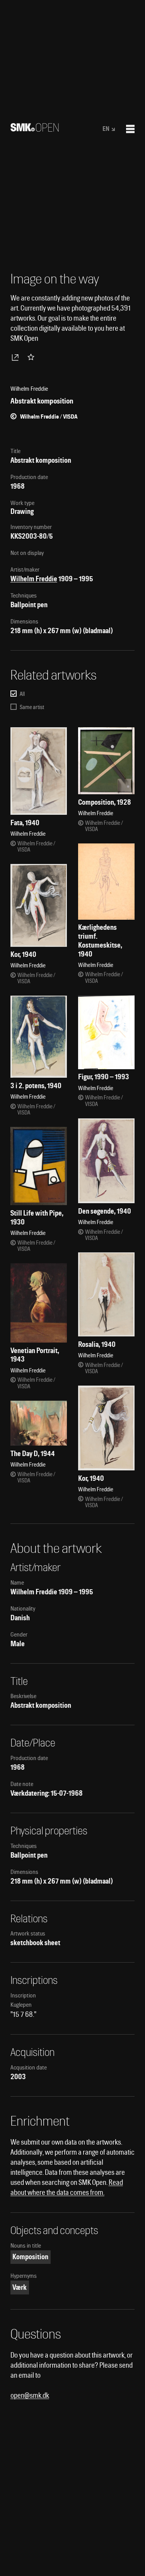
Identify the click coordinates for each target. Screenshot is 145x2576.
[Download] (17, 357)
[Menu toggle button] (130, 129)
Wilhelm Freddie (34, 579)
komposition (30, 2257)
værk (20, 2287)
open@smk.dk (30, 2395)
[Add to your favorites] (32, 357)
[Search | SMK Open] (35, 129)
